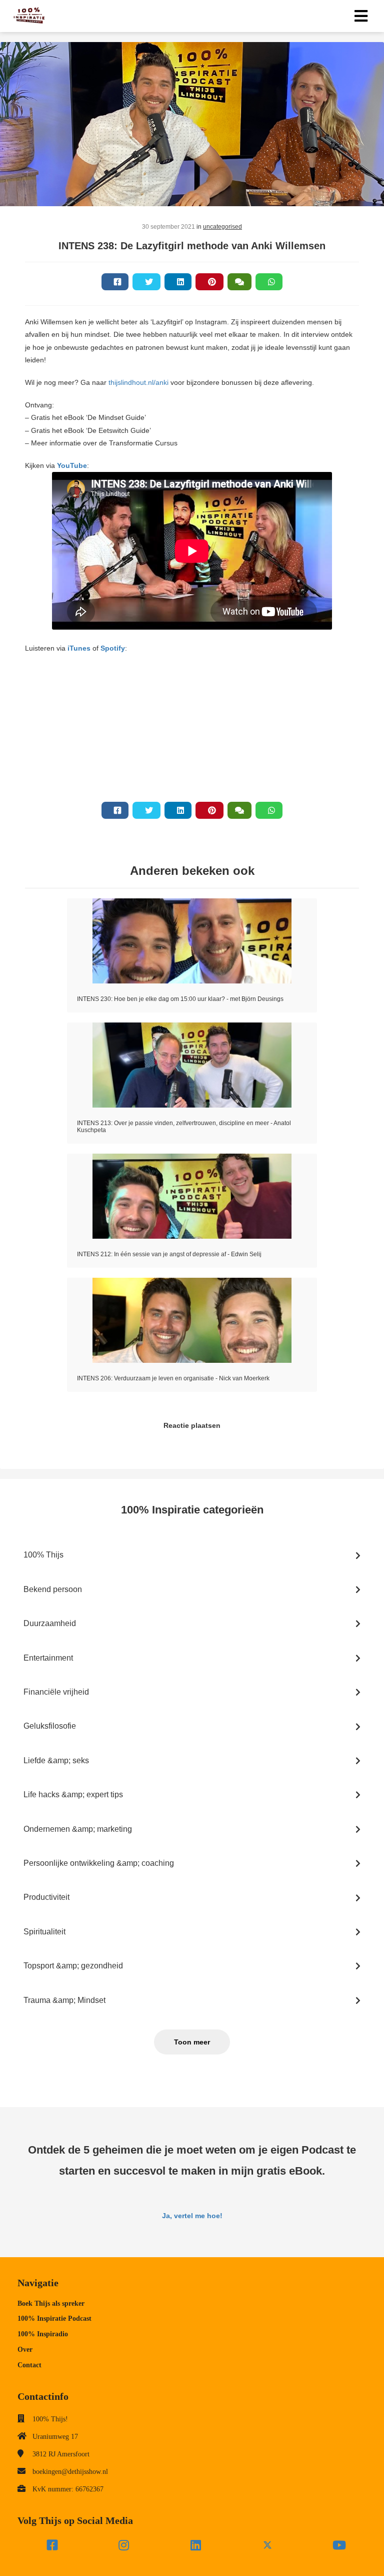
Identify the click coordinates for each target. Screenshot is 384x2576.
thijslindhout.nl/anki (138, 382)
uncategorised (222, 227)
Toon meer (192, 2042)
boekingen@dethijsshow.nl (70, 2472)
